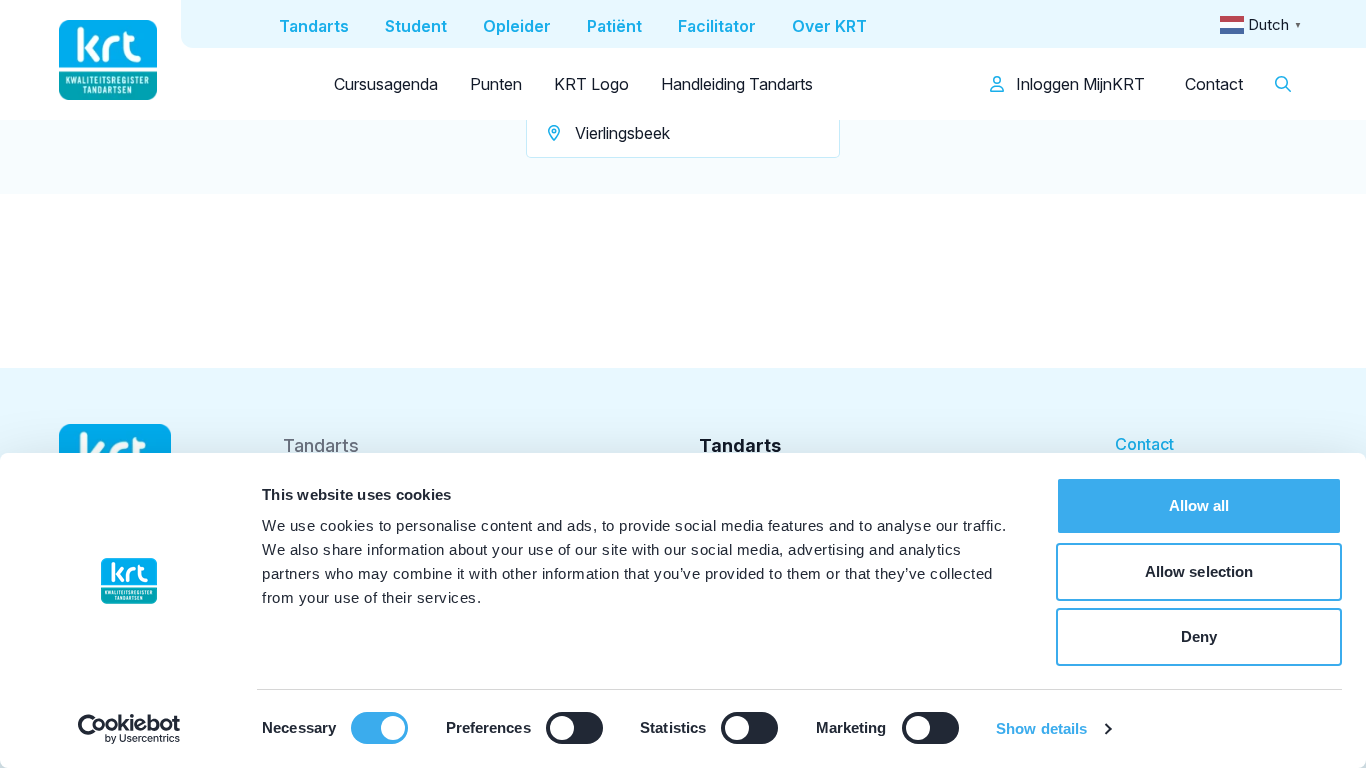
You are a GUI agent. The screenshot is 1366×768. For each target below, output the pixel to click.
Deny (1199, 636)
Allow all (1199, 505)
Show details (1041, 728)
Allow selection (1199, 571)
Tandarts (321, 445)
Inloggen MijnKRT (1078, 84)
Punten (496, 84)
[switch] (574, 728)
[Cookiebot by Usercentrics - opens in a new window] (129, 729)
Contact (1214, 84)
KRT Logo (591, 84)
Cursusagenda (386, 84)
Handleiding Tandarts (737, 84)
